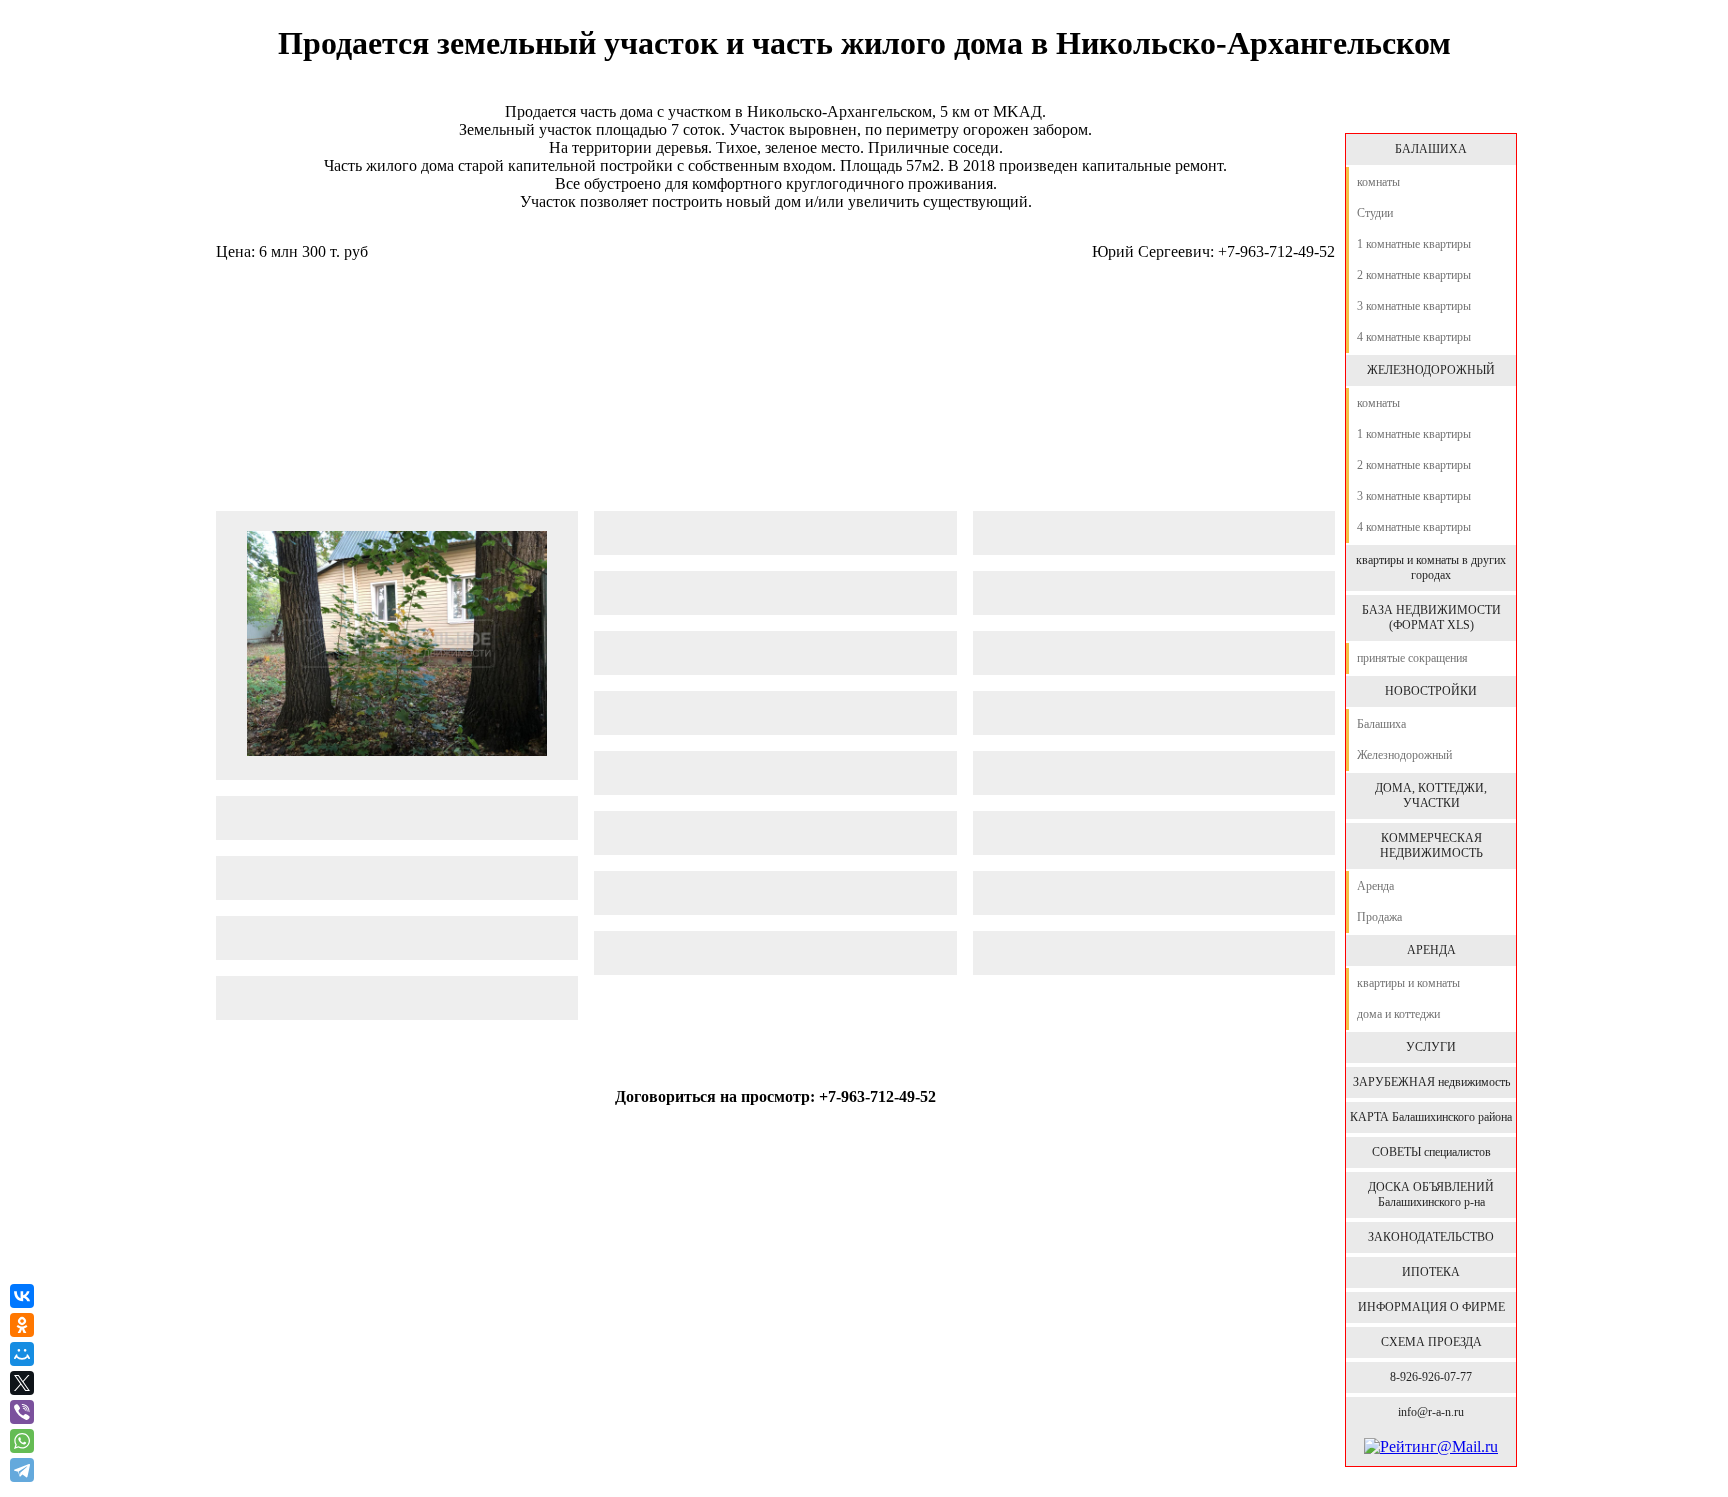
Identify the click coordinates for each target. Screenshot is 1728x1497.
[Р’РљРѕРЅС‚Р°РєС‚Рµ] (22, 1296)
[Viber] (22, 1412)
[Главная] (1430, 112)
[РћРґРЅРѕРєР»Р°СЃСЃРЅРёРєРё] (22, 1325)
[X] (22, 1383)
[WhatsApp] (22, 1441)
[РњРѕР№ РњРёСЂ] (22, 1354)
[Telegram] (24, 1470)
